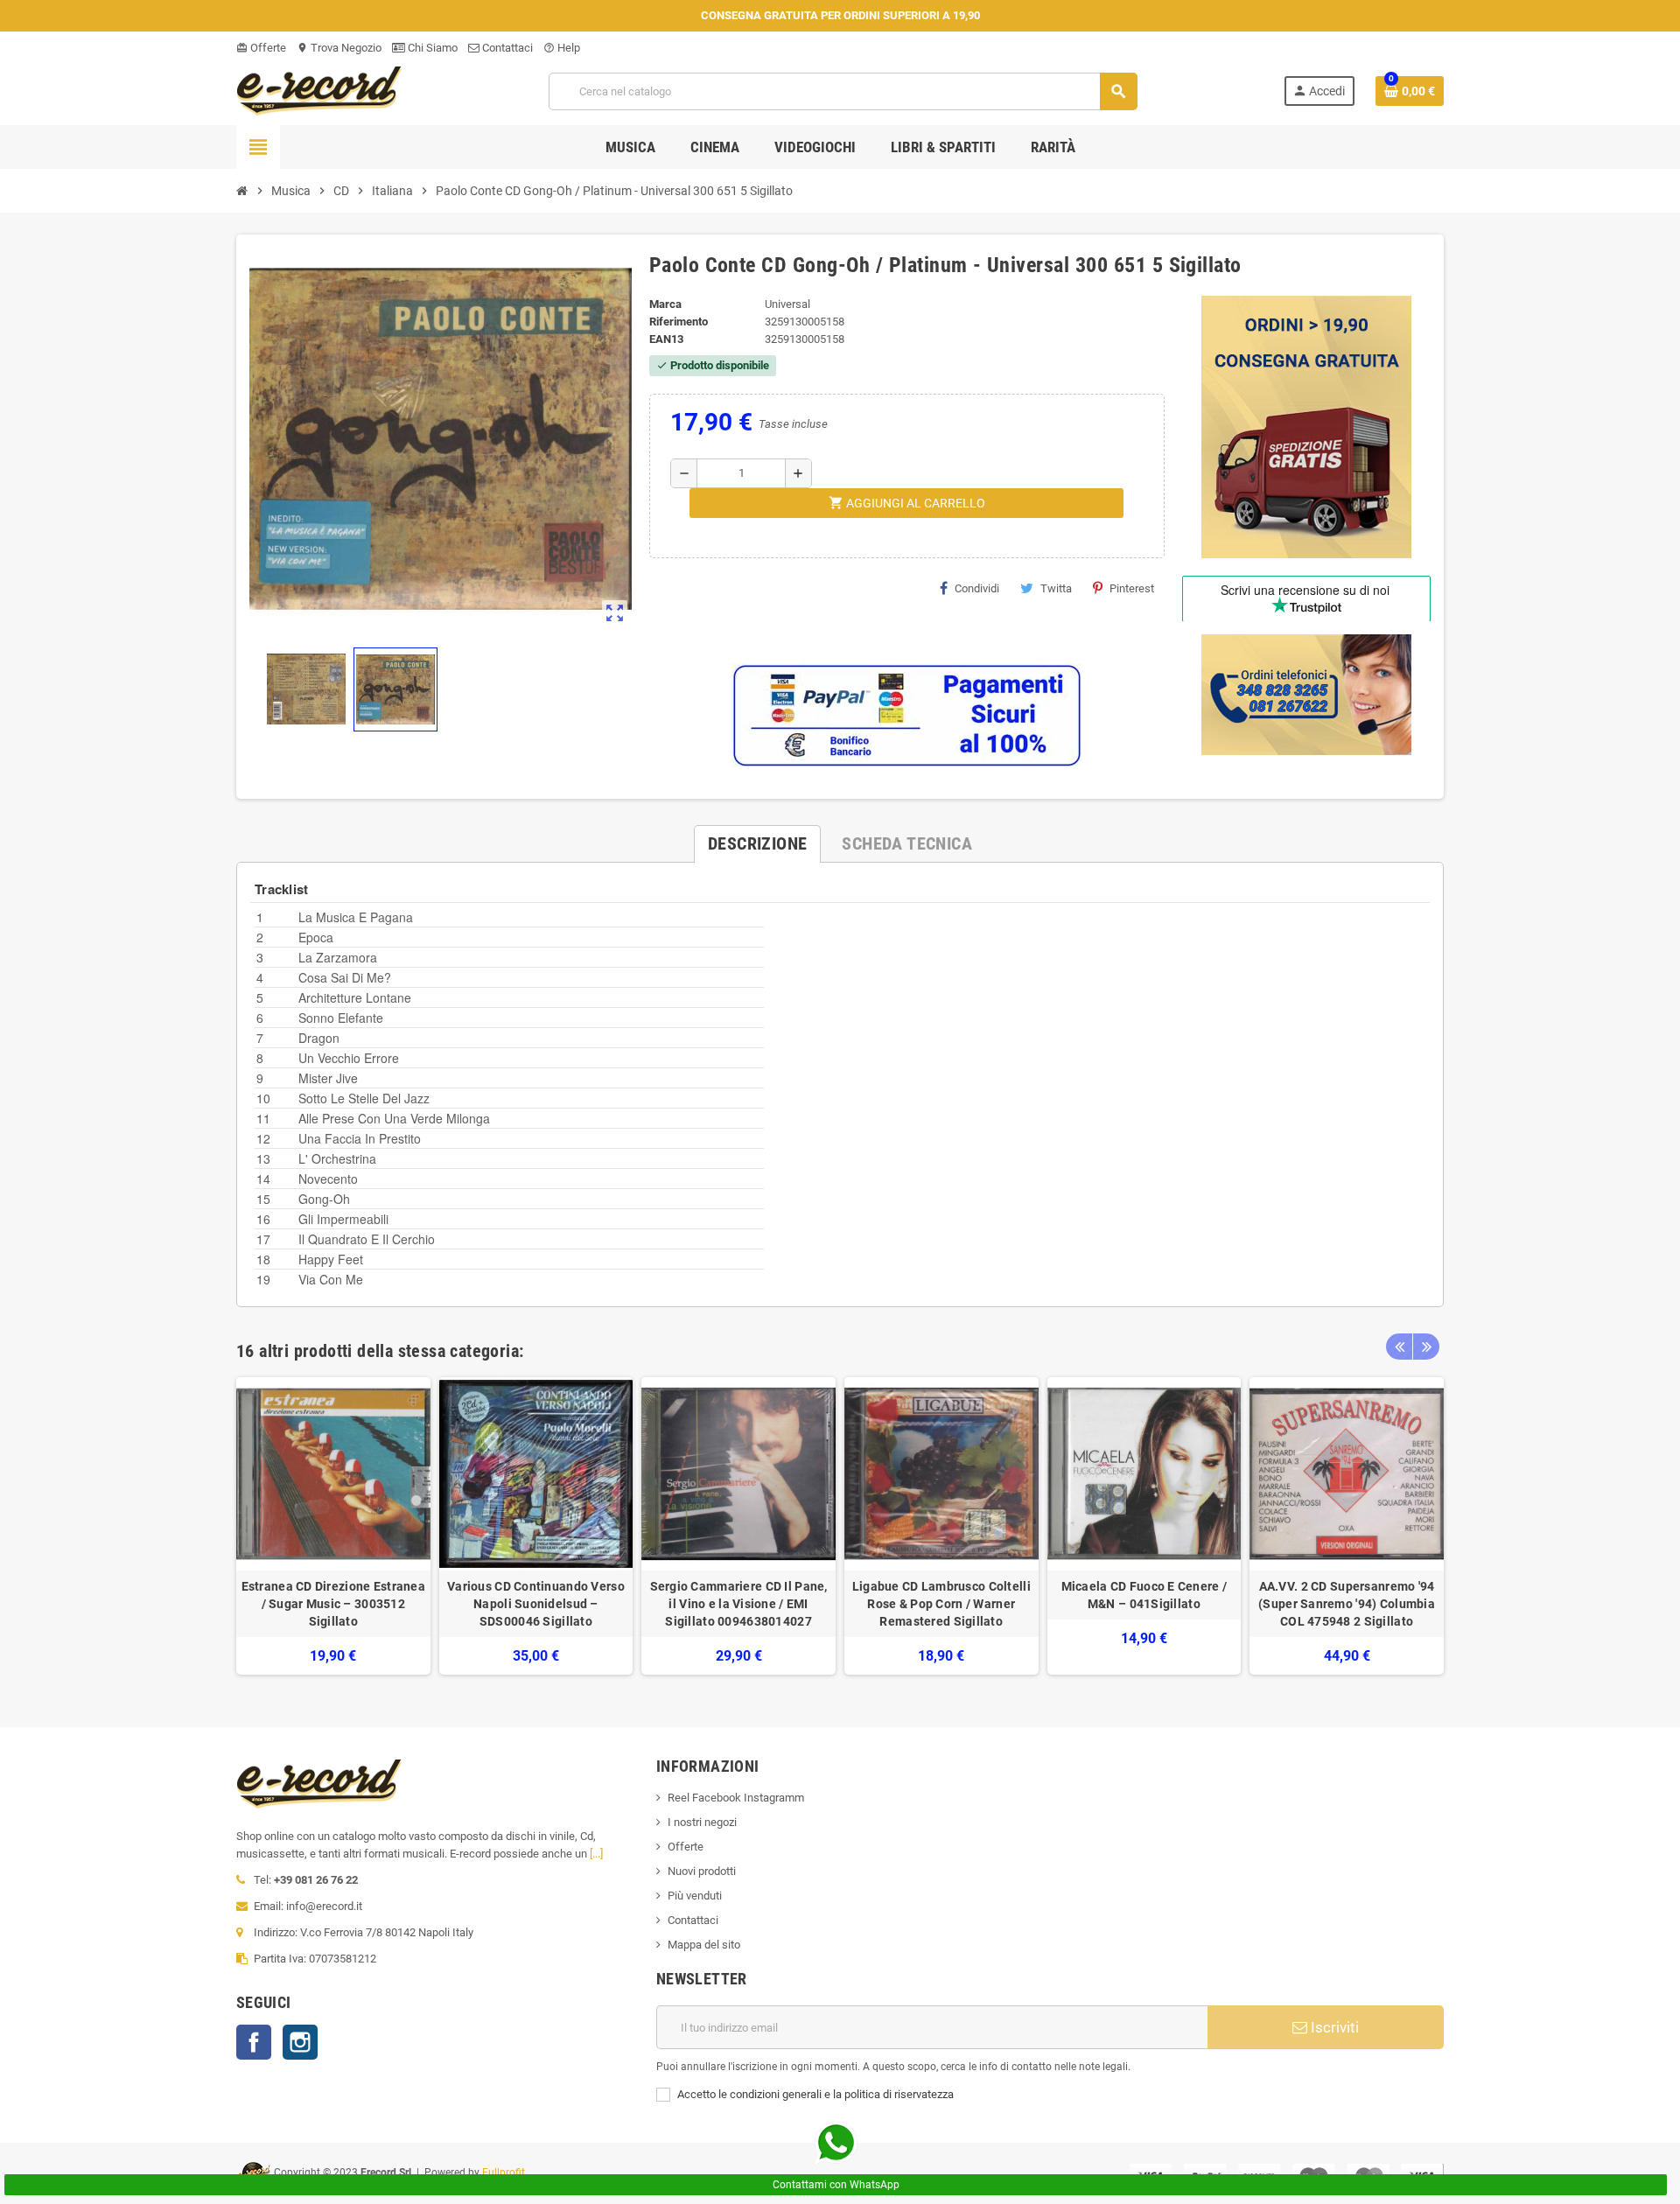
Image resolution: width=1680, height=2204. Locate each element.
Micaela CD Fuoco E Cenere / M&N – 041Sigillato (1144, 1595)
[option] (333, 1526)
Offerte (261, 48)
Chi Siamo (431, 48)
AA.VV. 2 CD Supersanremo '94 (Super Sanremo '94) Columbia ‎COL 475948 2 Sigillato (1347, 1604)
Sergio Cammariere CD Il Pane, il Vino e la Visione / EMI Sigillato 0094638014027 (739, 1604)
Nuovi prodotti (702, 1871)
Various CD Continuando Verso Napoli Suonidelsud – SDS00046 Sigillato (536, 1604)
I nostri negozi (702, 1822)
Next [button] (1426, 1347)
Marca (665, 304)
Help (562, 48)
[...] (596, 1854)
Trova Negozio (339, 48)
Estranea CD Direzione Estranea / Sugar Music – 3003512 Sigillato (333, 1604)
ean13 (666, 339)
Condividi (977, 588)
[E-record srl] (319, 90)
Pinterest (1132, 588)
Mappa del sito (704, 1945)
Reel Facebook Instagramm (736, 1798)
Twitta (1056, 588)
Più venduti (695, 1896)
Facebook (254, 2042)
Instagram (300, 2042)
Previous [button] (1399, 1347)
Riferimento (679, 322)
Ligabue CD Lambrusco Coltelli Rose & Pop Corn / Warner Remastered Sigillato (941, 1604)
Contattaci (506, 48)
